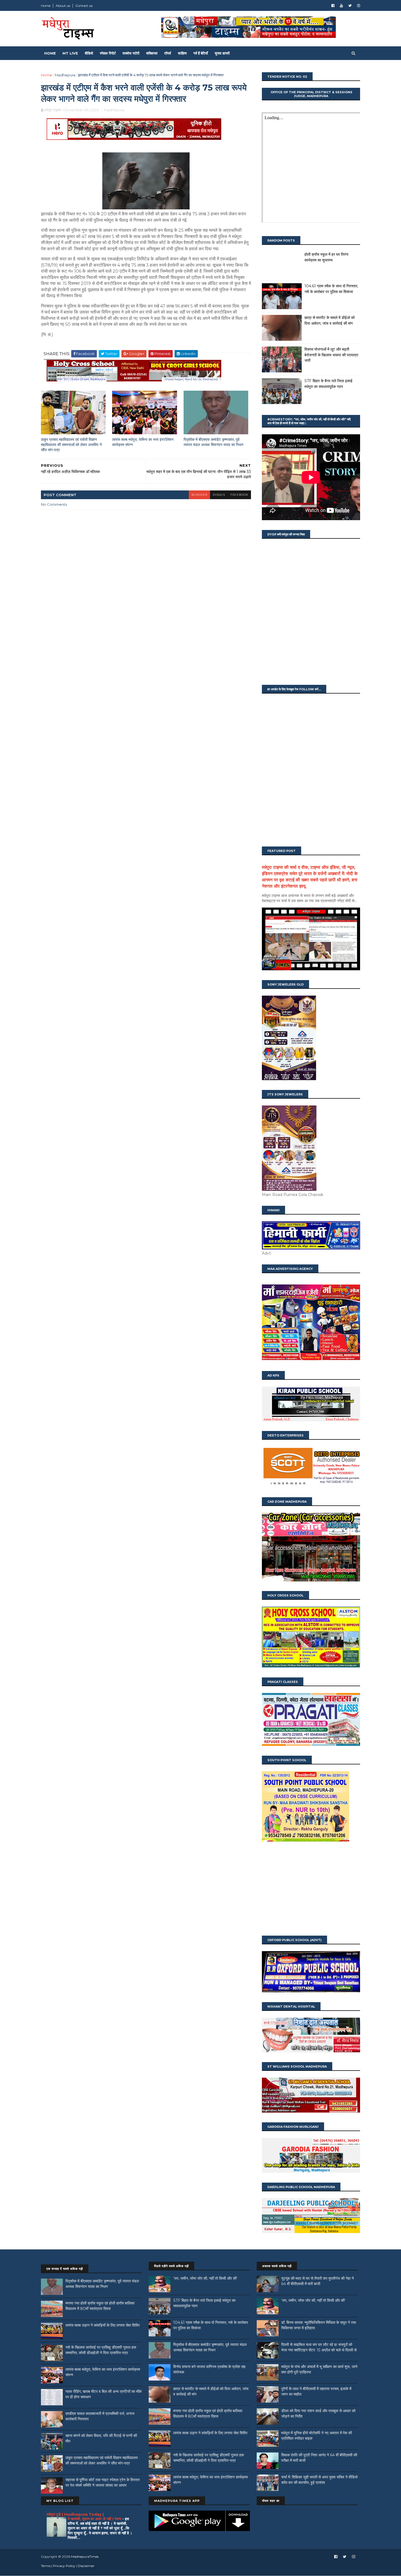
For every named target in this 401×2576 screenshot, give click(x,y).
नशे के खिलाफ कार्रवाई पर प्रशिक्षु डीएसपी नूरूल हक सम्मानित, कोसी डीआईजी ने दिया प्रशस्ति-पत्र (101, 2350)
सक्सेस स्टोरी (131, 53)
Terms (46, 2566)
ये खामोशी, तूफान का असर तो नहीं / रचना (95, 2519)
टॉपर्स (168, 53)
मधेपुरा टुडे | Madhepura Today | (75, 2514)
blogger (199, 495)
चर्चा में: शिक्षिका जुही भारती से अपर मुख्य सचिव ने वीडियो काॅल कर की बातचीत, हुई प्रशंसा (319, 2480)
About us (63, 6)
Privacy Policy (64, 2566)
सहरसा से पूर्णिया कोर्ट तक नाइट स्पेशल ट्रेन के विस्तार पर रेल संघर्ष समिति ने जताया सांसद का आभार (103, 2482)
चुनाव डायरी (222, 53)
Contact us (84, 6)
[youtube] (341, 6)
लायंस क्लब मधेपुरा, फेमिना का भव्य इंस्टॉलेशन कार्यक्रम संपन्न (143, 442)
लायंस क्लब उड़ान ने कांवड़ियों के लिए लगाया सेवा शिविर (103, 2325)
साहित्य (182, 53)
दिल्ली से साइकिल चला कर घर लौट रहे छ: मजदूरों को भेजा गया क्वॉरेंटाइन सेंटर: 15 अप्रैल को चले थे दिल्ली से (319, 2347)
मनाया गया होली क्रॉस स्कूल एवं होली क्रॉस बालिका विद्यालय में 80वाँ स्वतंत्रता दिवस (100, 2306)
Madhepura (65, 75)
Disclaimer (86, 2566)
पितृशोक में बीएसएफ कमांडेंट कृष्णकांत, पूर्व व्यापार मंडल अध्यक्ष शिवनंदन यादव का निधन (213, 442)
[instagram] (359, 6)
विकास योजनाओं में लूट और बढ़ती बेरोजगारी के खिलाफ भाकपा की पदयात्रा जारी (331, 355)
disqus (219, 495)
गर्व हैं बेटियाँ (201, 53)
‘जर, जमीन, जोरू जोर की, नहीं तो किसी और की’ (205, 2278)
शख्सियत (152, 53)
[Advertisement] (311, 1889)
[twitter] (350, 6)
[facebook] (333, 6)
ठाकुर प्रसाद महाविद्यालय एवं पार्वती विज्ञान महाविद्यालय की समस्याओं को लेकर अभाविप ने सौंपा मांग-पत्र (71, 445)
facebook (239, 495)
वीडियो (89, 53)
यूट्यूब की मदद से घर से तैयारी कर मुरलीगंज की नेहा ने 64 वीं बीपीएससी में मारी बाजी (318, 2281)
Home (46, 6)
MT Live (70, 53)
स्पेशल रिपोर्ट (108, 53)
